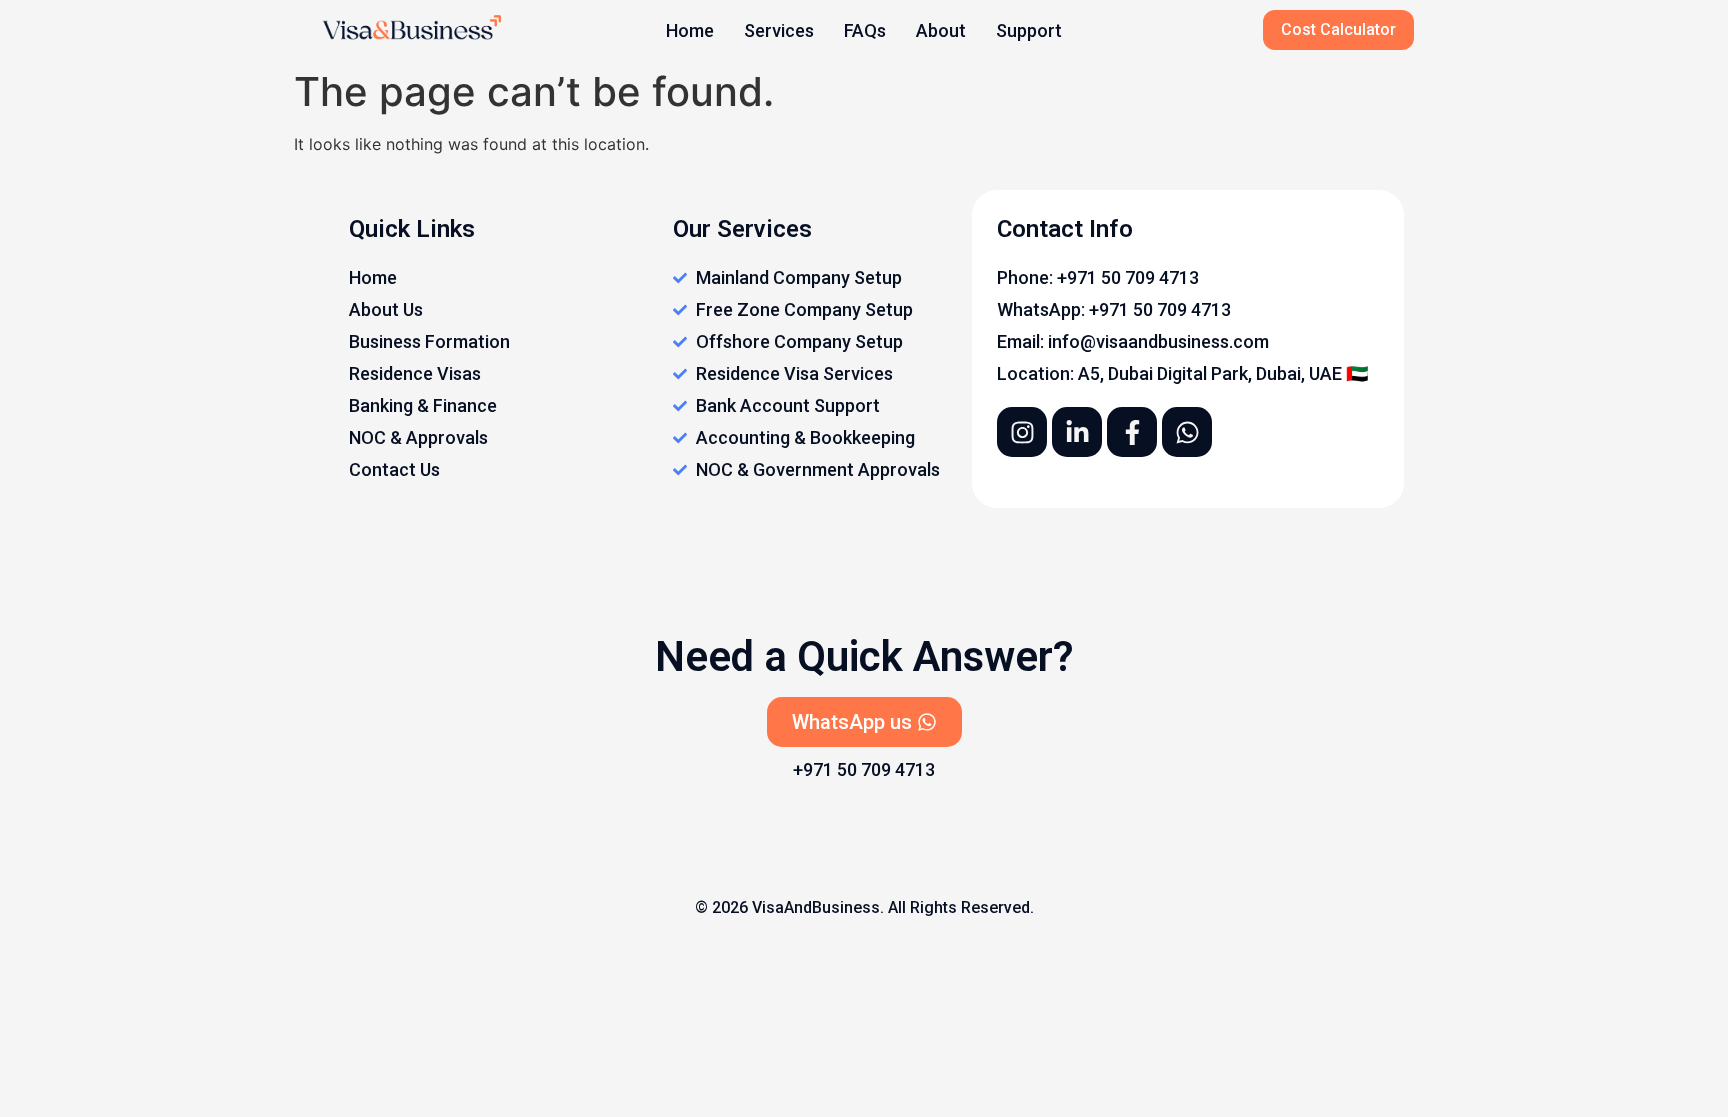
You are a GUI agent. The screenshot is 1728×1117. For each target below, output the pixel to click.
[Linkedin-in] (1077, 432)
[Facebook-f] (1132, 432)
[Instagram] (1022, 432)
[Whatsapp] (1187, 432)
